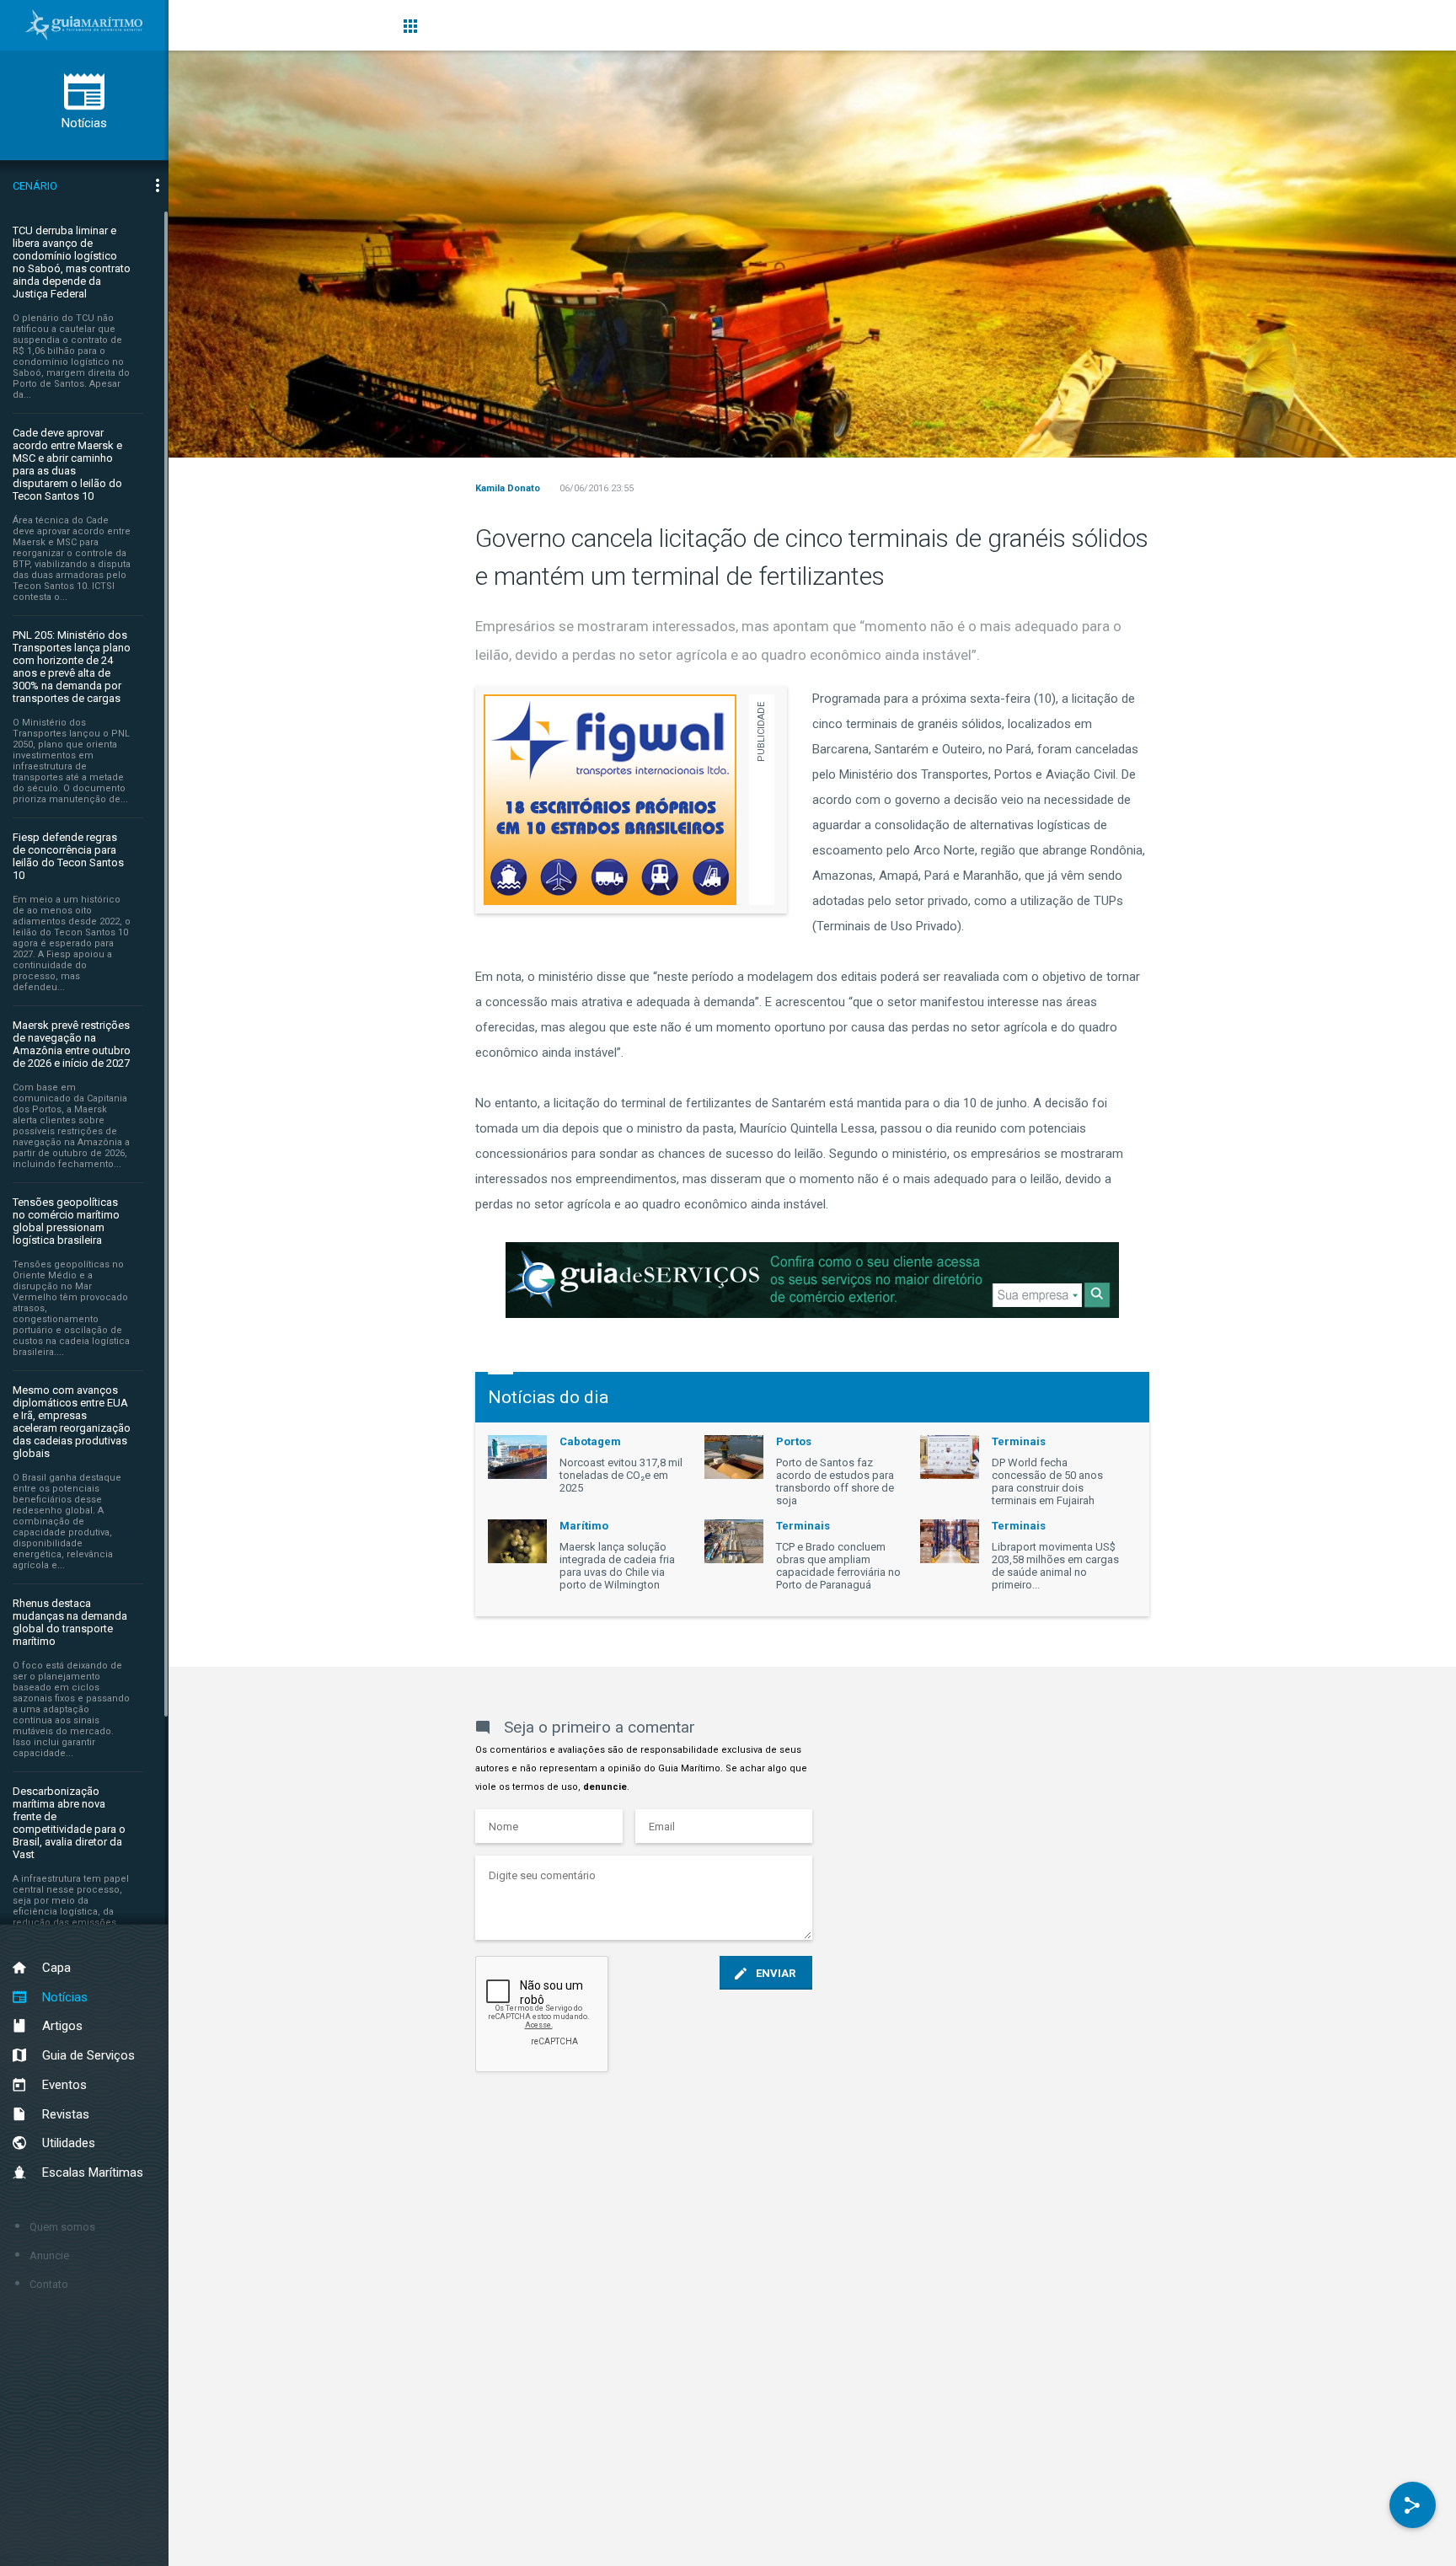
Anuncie (49, 2255)
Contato (49, 2284)
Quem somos (62, 2227)
